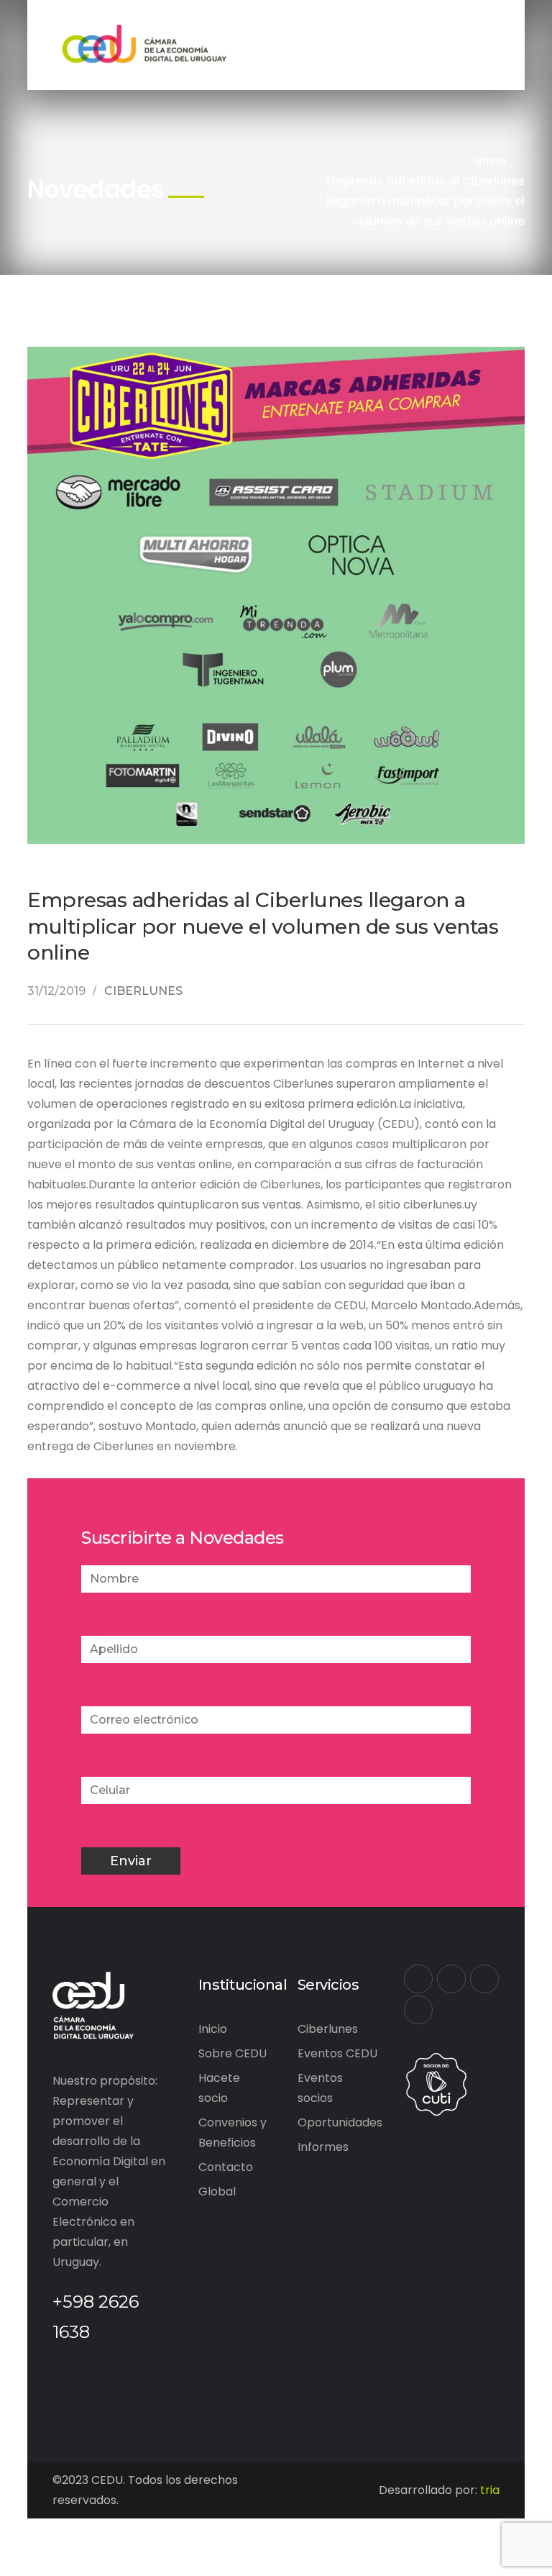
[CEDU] (142, 44)
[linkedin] (484, 1979)
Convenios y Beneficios (233, 2133)
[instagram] (418, 2010)
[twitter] (451, 1979)
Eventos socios (320, 2088)
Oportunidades (340, 2122)
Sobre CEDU (233, 2053)
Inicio (491, 161)
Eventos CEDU (337, 2053)
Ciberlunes (328, 2029)
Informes (323, 2147)
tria (490, 2490)
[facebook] (418, 1979)
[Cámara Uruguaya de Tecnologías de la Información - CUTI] (436, 2084)
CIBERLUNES (143, 991)
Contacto (226, 2167)
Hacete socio (219, 2088)
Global (217, 2192)
